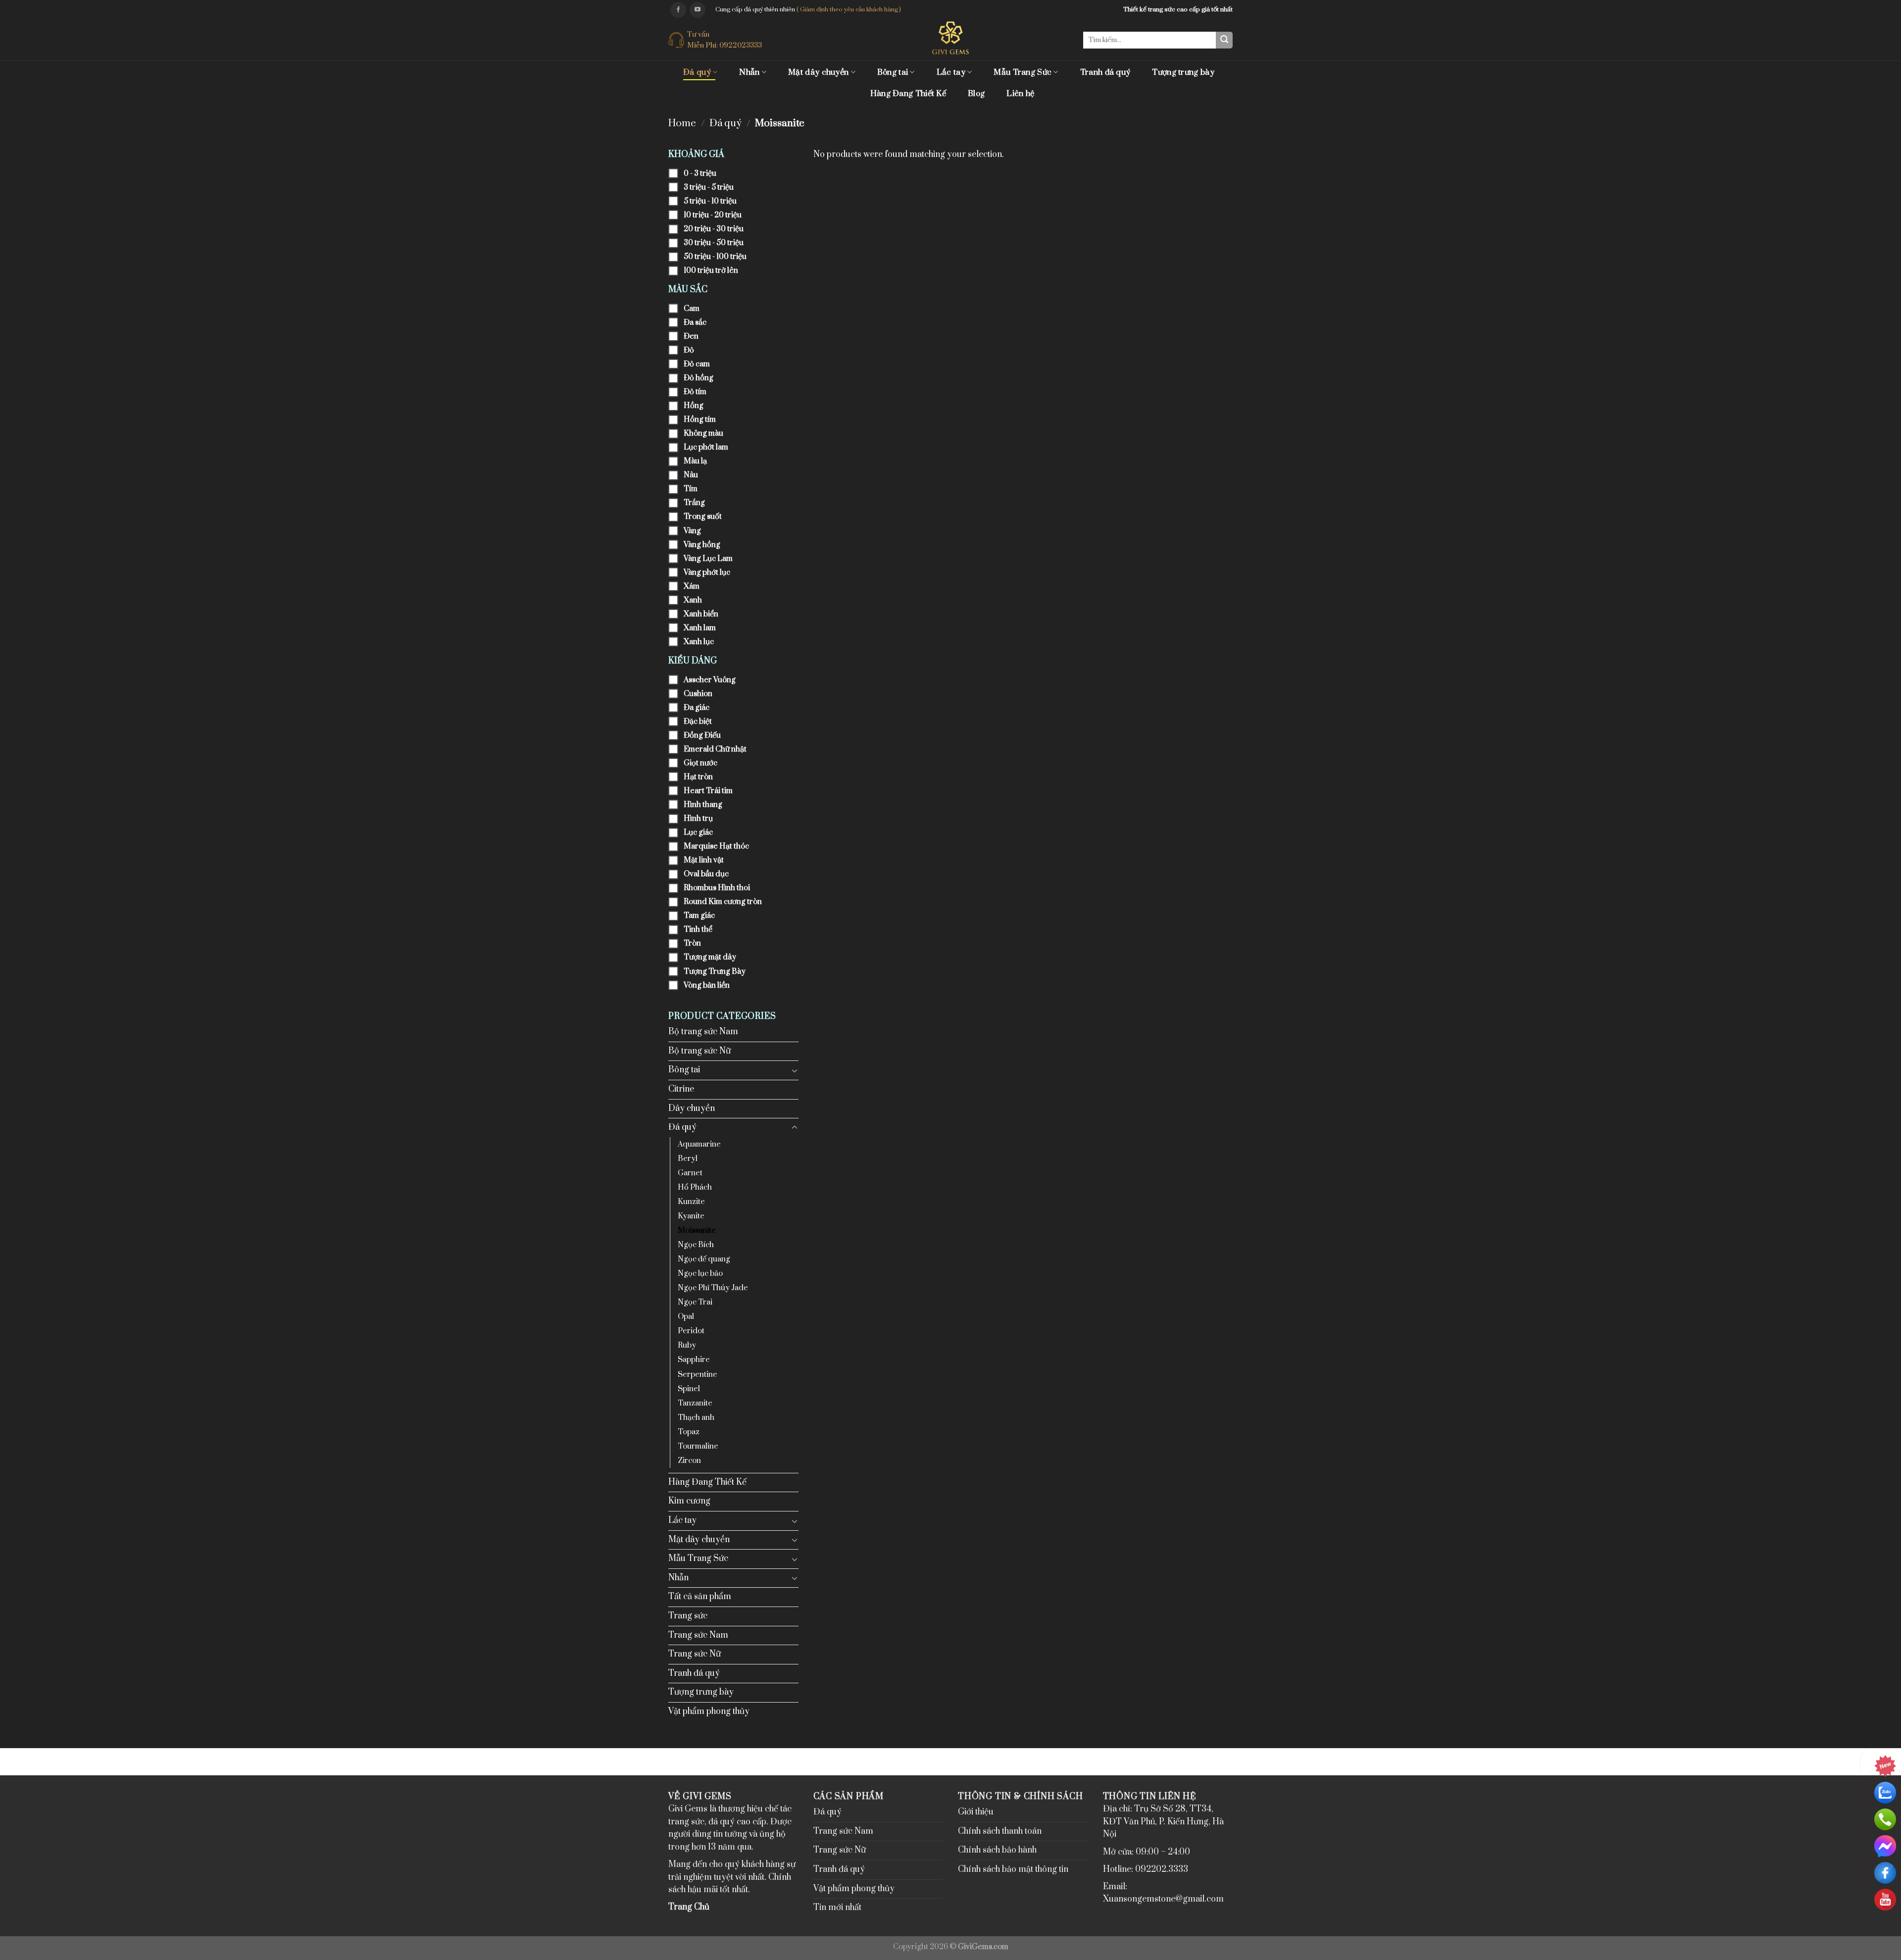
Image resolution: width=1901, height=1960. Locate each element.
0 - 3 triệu (700, 174)
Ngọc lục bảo (700, 1274)
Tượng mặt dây (710, 957)
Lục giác (698, 832)
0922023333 (741, 45)
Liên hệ (1020, 94)
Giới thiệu (976, 1812)
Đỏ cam (697, 364)
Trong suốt (703, 517)
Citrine (681, 1089)
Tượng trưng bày (1183, 72)
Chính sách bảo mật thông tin (1013, 1869)
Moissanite (697, 1231)
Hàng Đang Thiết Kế (908, 94)
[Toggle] (795, 1070)
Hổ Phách (695, 1187)
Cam (692, 309)
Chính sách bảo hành (997, 1850)
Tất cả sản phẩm (700, 1597)
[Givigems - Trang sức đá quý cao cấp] (951, 38)
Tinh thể (698, 930)
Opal (686, 1317)
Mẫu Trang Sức (1023, 72)
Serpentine (698, 1375)
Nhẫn (749, 72)
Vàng (692, 531)
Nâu (691, 475)
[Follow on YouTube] (698, 10)
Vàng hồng (702, 545)
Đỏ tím (695, 392)
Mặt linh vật (704, 860)
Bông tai (893, 72)
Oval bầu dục (706, 874)
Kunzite (691, 1202)
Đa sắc (695, 323)
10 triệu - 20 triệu (713, 215)
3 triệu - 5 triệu (709, 187)
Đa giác (697, 708)
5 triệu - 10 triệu (710, 201)
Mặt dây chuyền (818, 72)
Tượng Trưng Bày (715, 972)
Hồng (694, 406)
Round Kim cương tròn (723, 902)
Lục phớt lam (706, 447)
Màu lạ (695, 461)
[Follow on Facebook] (678, 10)
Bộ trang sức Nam (703, 1032)
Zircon (689, 1461)
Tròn (692, 943)
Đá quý (697, 72)
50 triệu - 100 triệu (715, 257)
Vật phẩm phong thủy (709, 1711)
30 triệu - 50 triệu (714, 243)
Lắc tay (951, 72)
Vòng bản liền (707, 985)
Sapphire (694, 1360)
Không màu (703, 433)
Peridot (691, 1331)
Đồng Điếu (702, 735)
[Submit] (1224, 40)
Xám (692, 586)
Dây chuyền (692, 1108)
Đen (691, 336)
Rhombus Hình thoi (717, 888)
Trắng (694, 503)
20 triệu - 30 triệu (714, 229)
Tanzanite (695, 1403)
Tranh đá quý (1105, 72)
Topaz (689, 1432)
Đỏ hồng (699, 378)
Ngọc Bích (696, 1245)
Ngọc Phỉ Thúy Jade (713, 1288)
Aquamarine (699, 1144)
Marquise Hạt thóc (716, 846)
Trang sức (688, 1616)
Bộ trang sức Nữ (700, 1051)
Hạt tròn (698, 777)
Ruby (687, 1345)
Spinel (689, 1389)
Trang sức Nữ (695, 1654)
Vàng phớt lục (707, 573)
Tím (691, 489)
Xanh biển (701, 614)
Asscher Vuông (710, 680)
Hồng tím (700, 420)
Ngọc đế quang (704, 1259)
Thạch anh (696, 1418)
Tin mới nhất (837, 1908)
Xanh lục (699, 642)
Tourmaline (698, 1446)
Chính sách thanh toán (1000, 1831)
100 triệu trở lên (711, 271)
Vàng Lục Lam (708, 559)
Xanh (693, 600)
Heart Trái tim (708, 791)
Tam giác (699, 916)
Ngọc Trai (695, 1302)
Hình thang (703, 805)
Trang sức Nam (698, 1635)
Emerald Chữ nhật (715, 749)
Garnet (690, 1173)
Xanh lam (700, 628)
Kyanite (691, 1216)
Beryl (688, 1159)
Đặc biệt (698, 722)
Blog (976, 94)
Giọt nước (700, 763)
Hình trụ (698, 819)
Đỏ (689, 350)
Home (682, 124)
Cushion (698, 694)
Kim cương (689, 1501)
